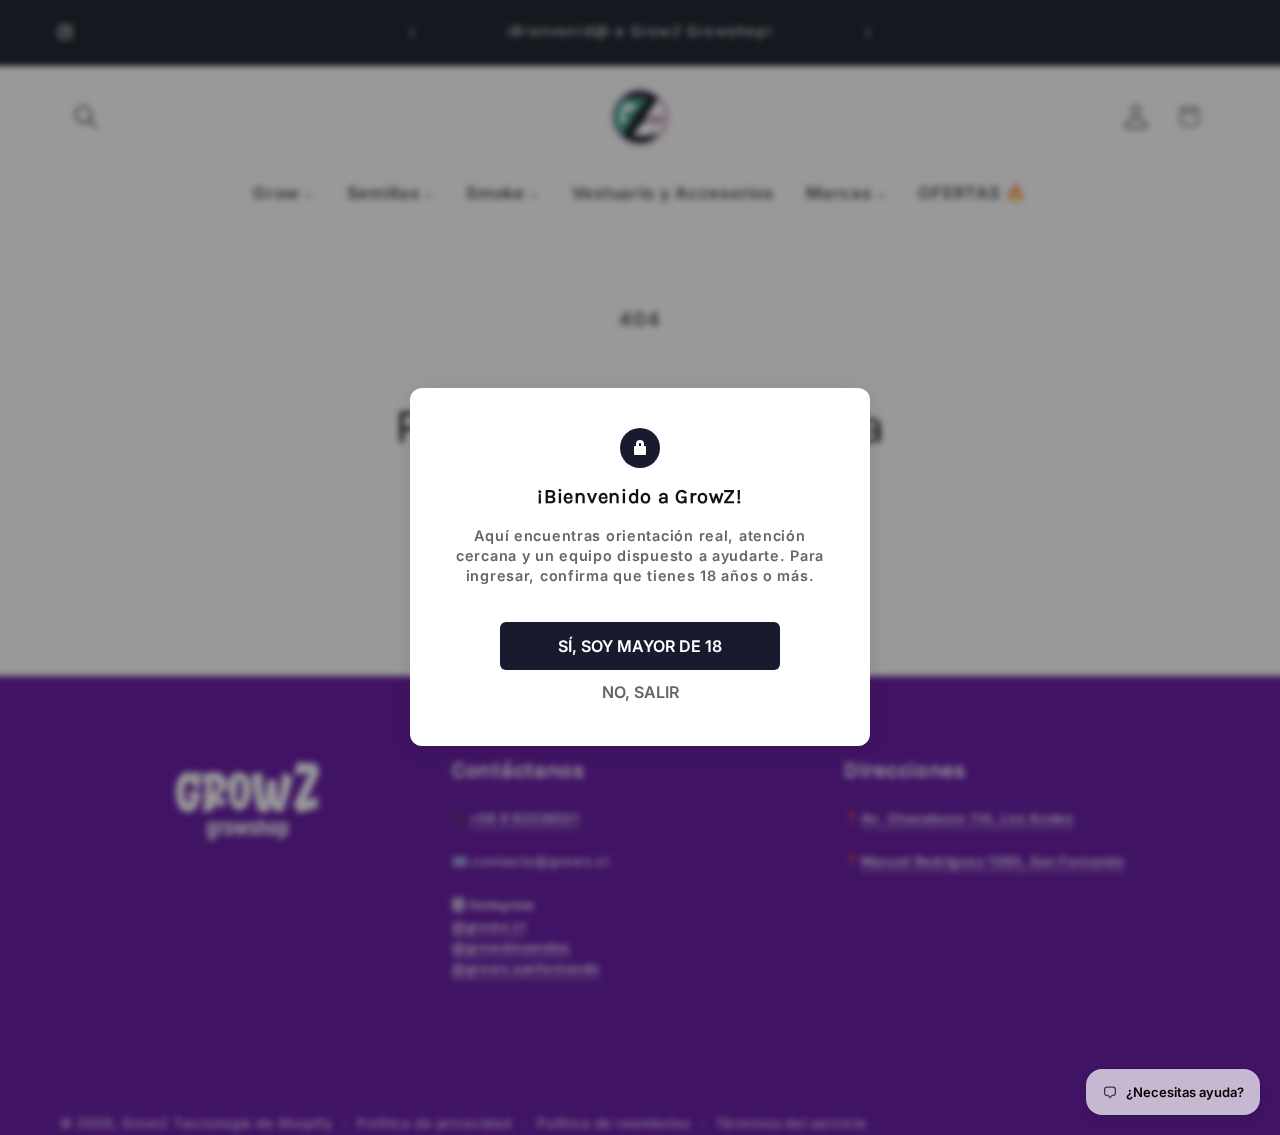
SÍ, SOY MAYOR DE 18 (640, 647)
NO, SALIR (640, 693)
